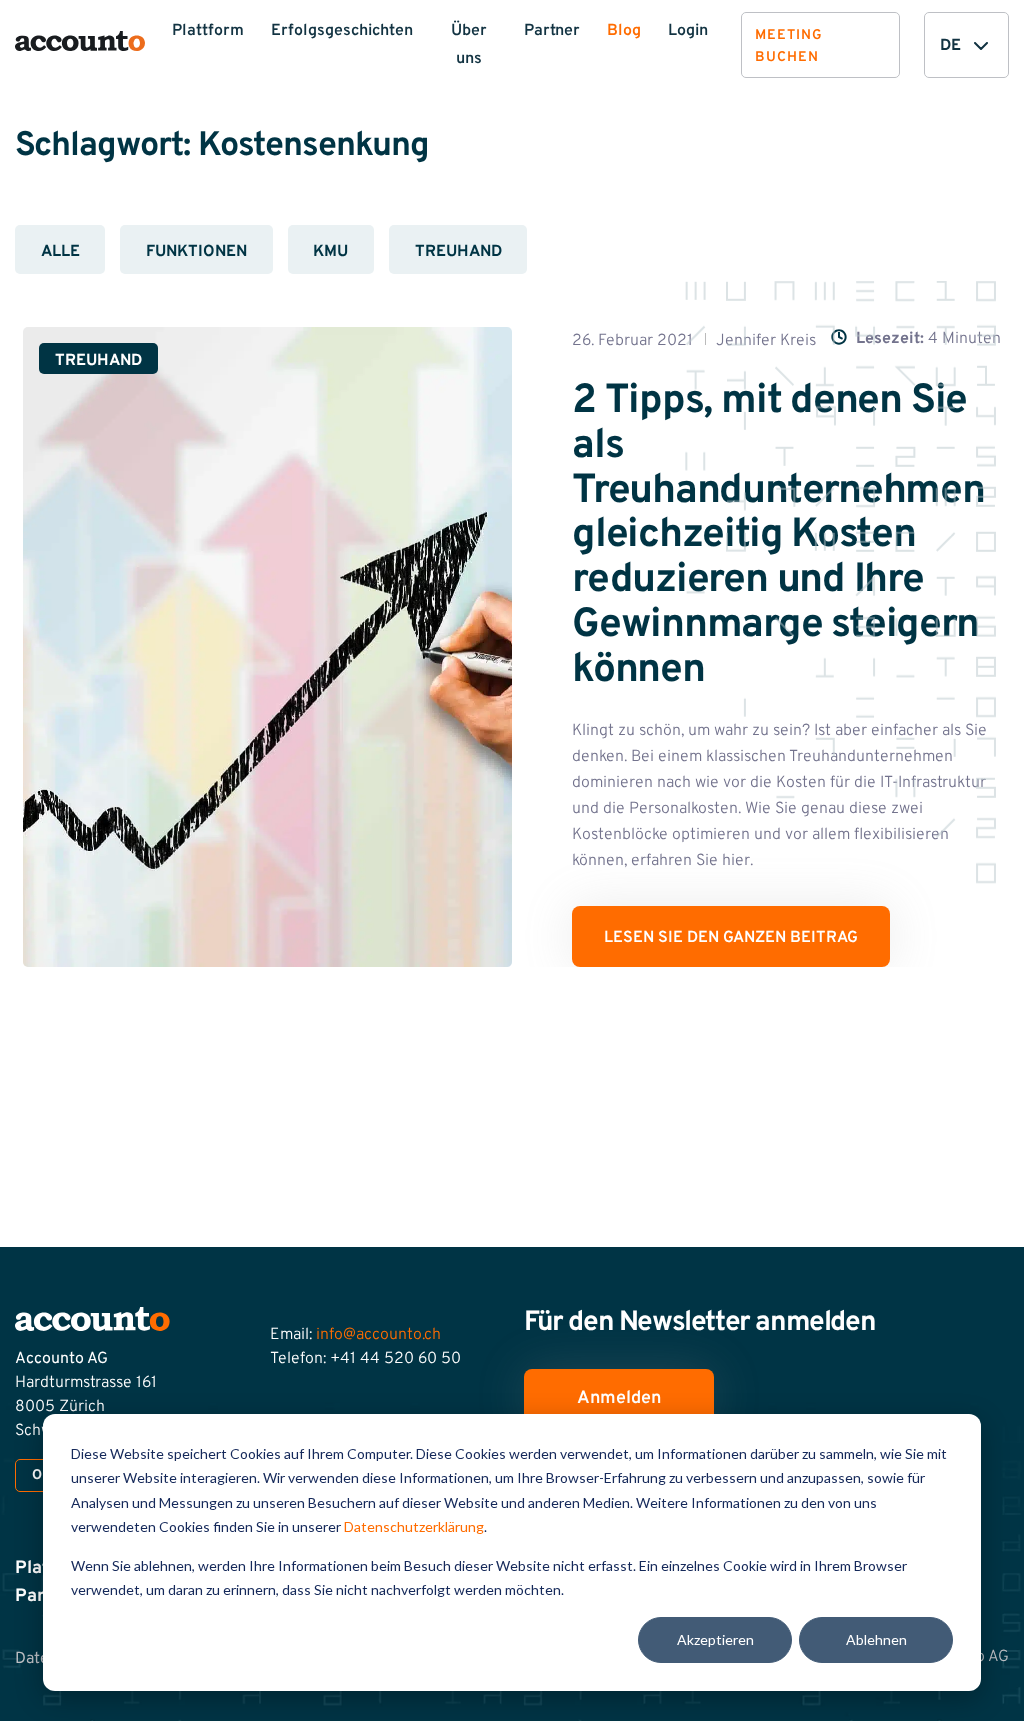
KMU (330, 252)
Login (688, 31)
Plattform (208, 31)
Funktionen (196, 252)
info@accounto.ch (378, 1335)
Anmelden (619, 1398)
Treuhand (458, 252)
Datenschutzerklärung (414, 1526)
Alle (60, 252)
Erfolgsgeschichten (342, 31)
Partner (552, 31)
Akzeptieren (715, 1639)
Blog (624, 31)
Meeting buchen (789, 46)
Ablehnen (876, 1639)
